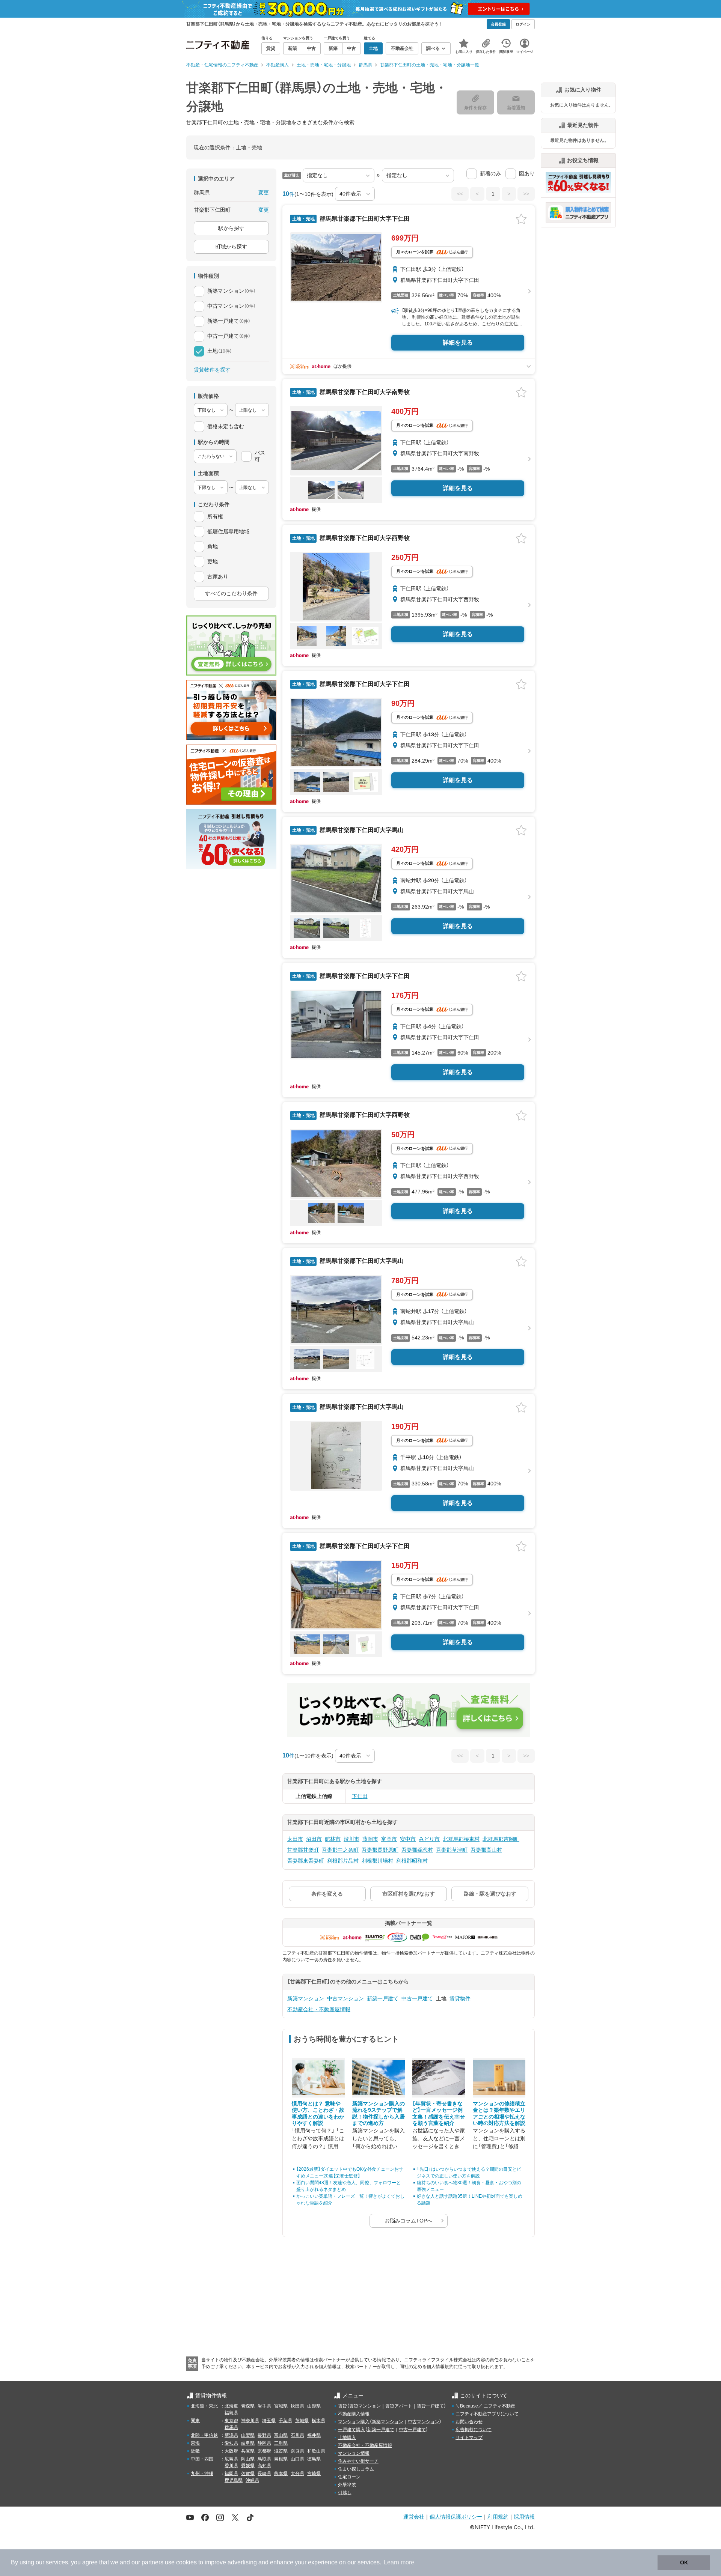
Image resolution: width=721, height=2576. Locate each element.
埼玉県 (269, 2421)
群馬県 (231, 2427)
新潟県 (231, 2435)
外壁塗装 (347, 2485)
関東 (195, 2421)
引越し (345, 2493)
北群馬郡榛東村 (461, 1839)
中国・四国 (202, 2459)
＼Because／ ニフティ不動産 (485, 2406)
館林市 (333, 1839)
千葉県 (285, 2421)
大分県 (297, 2474)
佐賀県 (248, 2474)
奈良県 (297, 2451)
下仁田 (360, 1796)
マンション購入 (354, 2422)
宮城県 (281, 2406)
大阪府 (231, 2451)
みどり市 (429, 1839)
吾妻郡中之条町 (340, 1850)
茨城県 (302, 2421)
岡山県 (248, 2459)
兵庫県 (248, 2451)
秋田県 (297, 2406)
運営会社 (414, 2517)
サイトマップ (469, 2438)
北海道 (231, 2406)
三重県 (281, 2443)
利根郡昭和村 (412, 1861)
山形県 (314, 2406)
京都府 (264, 2451)
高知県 (264, 2466)
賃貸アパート (399, 2406)
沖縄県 (252, 2480)
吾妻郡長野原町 (380, 1850)
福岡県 (231, 2474)
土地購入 (347, 2438)
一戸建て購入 (351, 2430)
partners (152, 2562)
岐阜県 (248, 2443)
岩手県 (264, 2406)
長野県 (264, 2435)
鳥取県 (264, 2459)
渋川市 (351, 1839)
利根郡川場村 (377, 1861)
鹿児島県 (234, 2480)
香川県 (231, 2466)
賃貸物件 (460, 1998)
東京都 (231, 2421)
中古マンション (345, 1998)
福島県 (231, 2413)
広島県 (231, 2459)
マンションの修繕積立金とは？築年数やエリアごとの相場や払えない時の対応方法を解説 (499, 2113)
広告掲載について (474, 2430)
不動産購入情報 (354, 2414)
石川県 (297, 2435)
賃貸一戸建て (430, 2406)
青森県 (248, 2406)
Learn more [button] (399, 2562)
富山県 (281, 2435)
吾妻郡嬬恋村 (417, 1850)
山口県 (297, 2459)
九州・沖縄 (202, 2474)
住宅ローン (349, 2477)
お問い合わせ (469, 2422)
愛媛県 (248, 2466)
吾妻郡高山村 (486, 1850)
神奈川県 (250, 2421)
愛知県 (231, 2443)
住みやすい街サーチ (358, 2461)
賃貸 (342, 2406)
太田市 (295, 1839)
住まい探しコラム (356, 2469)
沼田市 (314, 1839)
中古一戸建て (417, 1998)
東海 (195, 2443)
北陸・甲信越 (204, 2435)
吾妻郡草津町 (452, 1850)
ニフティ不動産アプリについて (487, 2414)
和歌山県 (316, 2451)
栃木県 (318, 2421)
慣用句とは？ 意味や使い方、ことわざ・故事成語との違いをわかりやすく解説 (318, 2113)
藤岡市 (370, 1839)
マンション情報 (354, 2453)
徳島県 (314, 2459)
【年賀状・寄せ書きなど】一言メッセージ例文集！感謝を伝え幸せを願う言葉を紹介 (439, 2113)
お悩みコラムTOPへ (408, 2221)
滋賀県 (281, 2451)
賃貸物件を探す (212, 370)
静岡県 (264, 2443)
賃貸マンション (365, 2406)
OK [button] (684, 2562)
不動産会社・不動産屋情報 (319, 2009)
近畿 (195, 2451)
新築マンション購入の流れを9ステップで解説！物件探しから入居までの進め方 (379, 2113)
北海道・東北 (204, 2406)
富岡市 (389, 1839)
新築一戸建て (383, 1998)
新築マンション (306, 1998)
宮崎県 (314, 2474)
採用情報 (524, 2517)
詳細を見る (458, 342)
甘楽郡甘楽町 (303, 1850)
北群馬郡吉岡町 (501, 1839)
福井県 (314, 2435)
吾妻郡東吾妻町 (306, 1861)
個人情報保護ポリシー (456, 2517)
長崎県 (264, 2474)
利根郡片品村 (343, 1861)
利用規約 (498, 2517)
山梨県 (248, 2435)
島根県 (281, 2459)
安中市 (408, 1839)
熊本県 (281, 2474)
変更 (264, 193)
